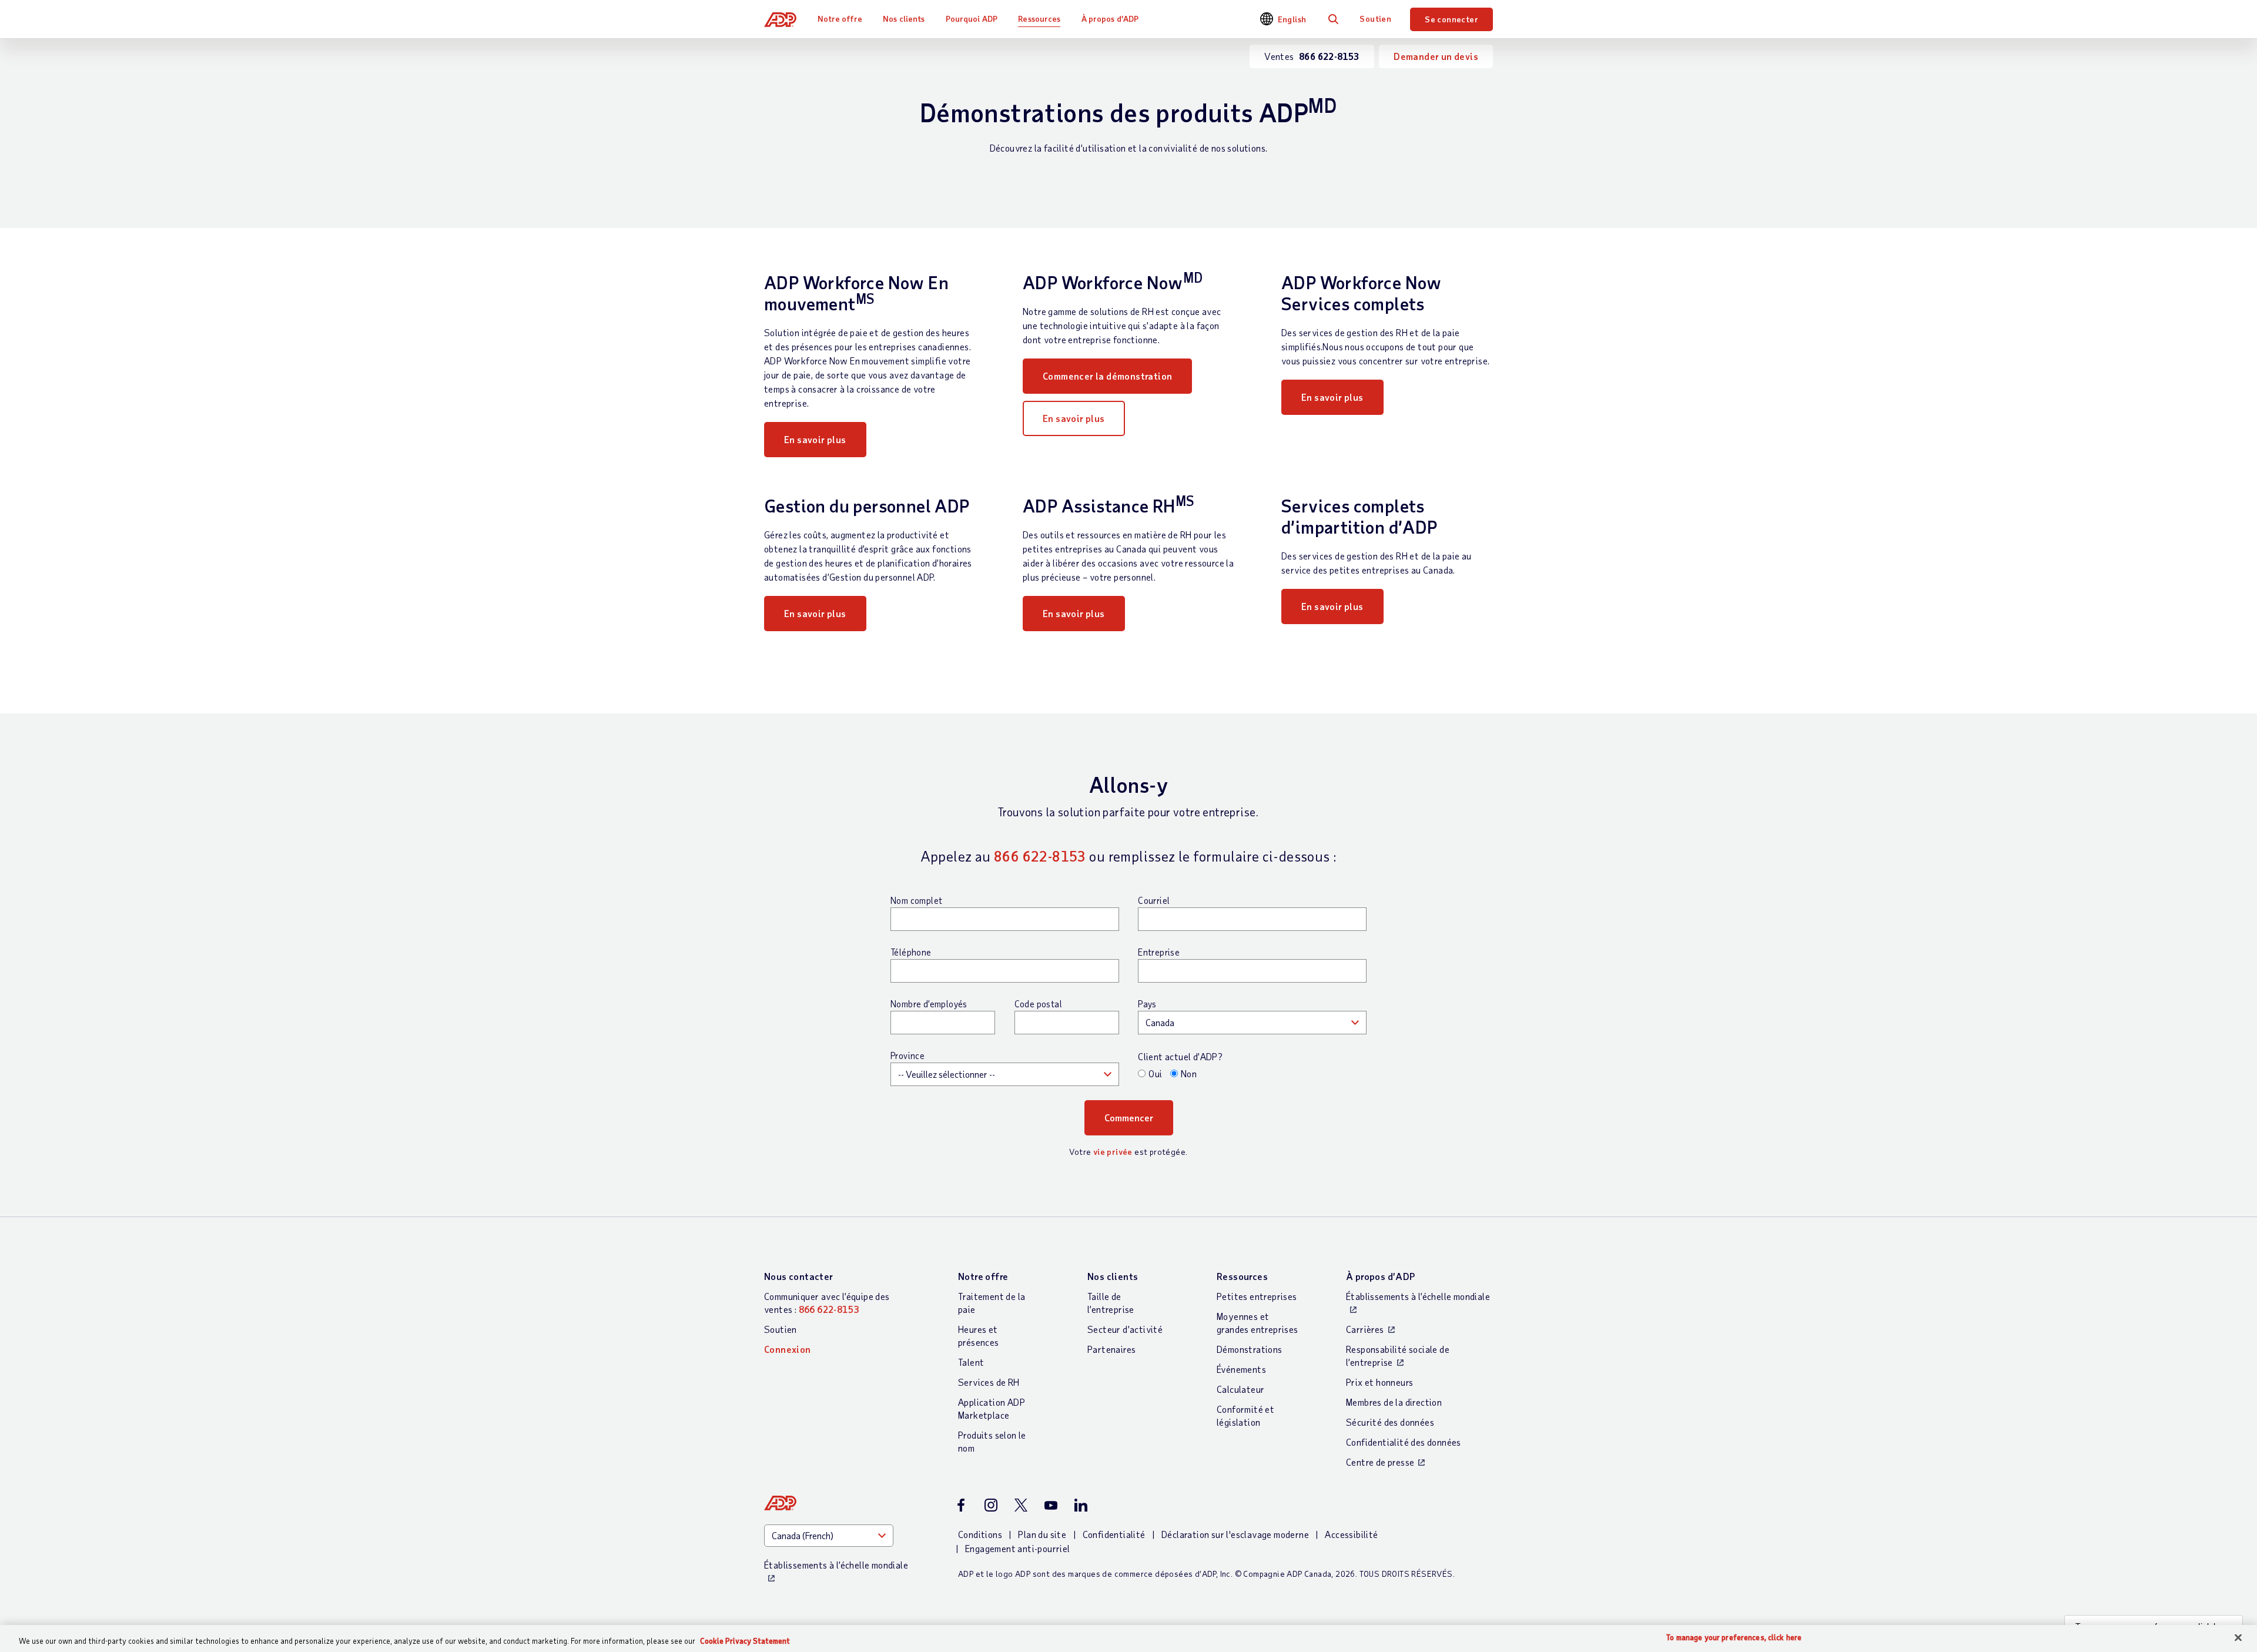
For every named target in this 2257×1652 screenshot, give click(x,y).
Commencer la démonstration (1107, 376)
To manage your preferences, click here (1734, 1638)
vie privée (1113, 1152)
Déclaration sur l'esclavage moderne (1235, 1534)
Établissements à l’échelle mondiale (1418, 1296)
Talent (971, 1362)
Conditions (980, 1534)
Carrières (1365, 1329)
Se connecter (1451, 19)
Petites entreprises (1257, 1296)
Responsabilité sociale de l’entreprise (1398, 1356)
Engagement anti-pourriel (1018, 1548)
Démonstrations (1250, 1349)
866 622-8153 (1040, 856)
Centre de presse (1380, 1462)
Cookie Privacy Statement (745, 1641)
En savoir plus (815, 439)
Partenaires (1111, 1349)
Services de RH (989, 1382)
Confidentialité (1114, 1534)
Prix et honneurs (1379, 1382)
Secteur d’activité (1125, 1329)
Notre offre (840, 19)
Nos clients (904, 19)
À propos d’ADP (1110, 19)
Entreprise (1159, 952)
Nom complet (916, 900)
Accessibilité (1351, 1534)
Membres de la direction (1394, 1402)
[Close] (2238, 1638)
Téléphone (911, 952)
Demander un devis (1436, 56)
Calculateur (1240, 1389)
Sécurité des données (1390, 1422)
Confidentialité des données (1404, 1442)
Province (908, 1055)
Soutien (1375, 19)
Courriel (1154, 900)
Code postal (1038, 1004)
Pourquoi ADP (972, 19)
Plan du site (1042, 1534)
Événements (1241, 1369)
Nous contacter (799, 1276)
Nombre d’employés (929, 1004)
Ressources (1039, 19)
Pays (1147, 1004)
